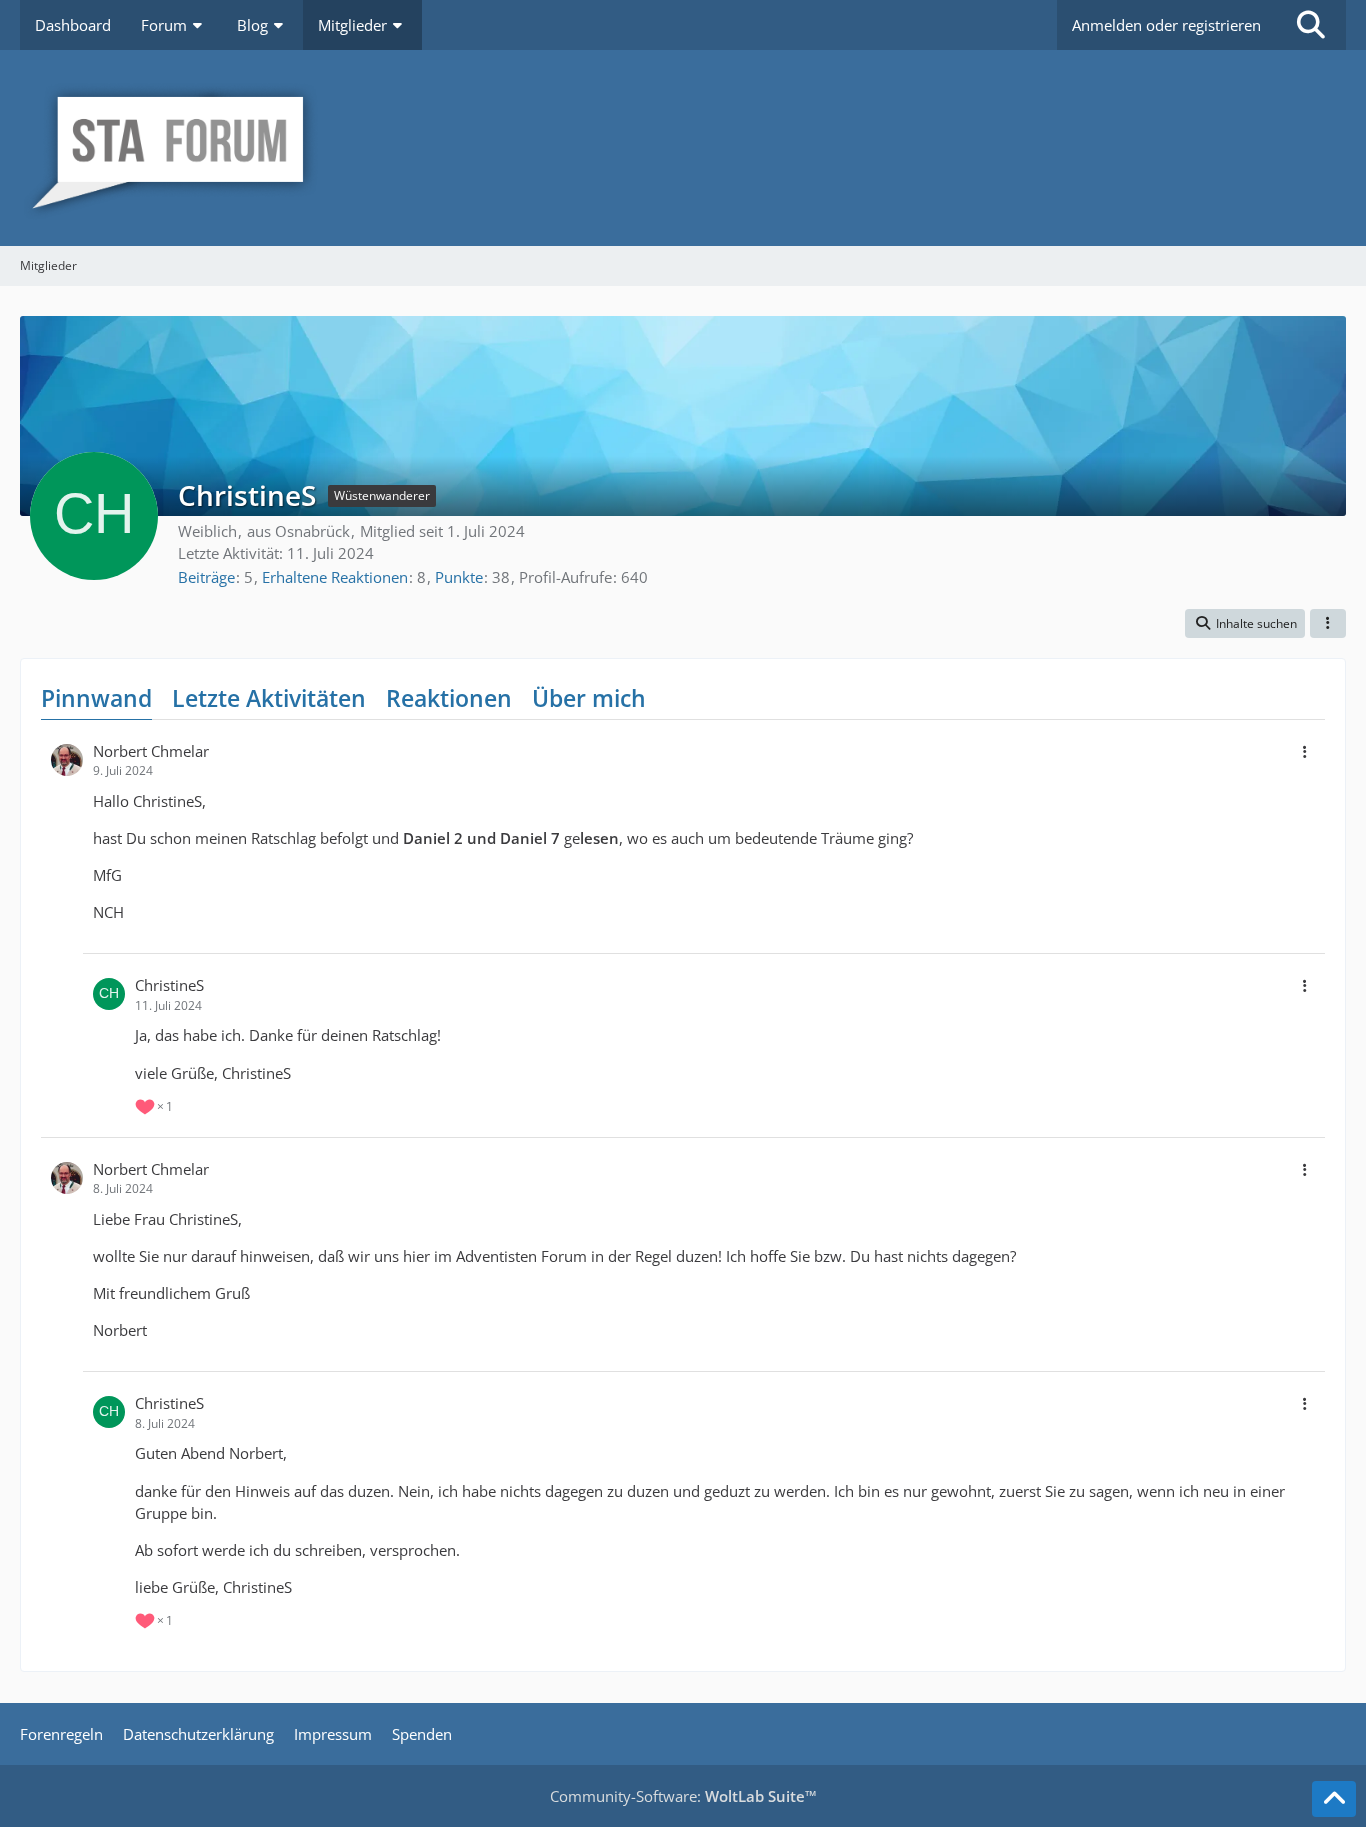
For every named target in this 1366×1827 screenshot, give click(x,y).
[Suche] (1311, 25)
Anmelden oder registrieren (1166, 25)
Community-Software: (683, 1796)
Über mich (589, 698)
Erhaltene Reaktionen (335, 577)
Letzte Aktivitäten (269, 698)
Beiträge (206, 577)
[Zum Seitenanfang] (1334, 1799)
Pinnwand (96, 698)
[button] (1245, 624)
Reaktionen (449, 698)
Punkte (459, 577)
